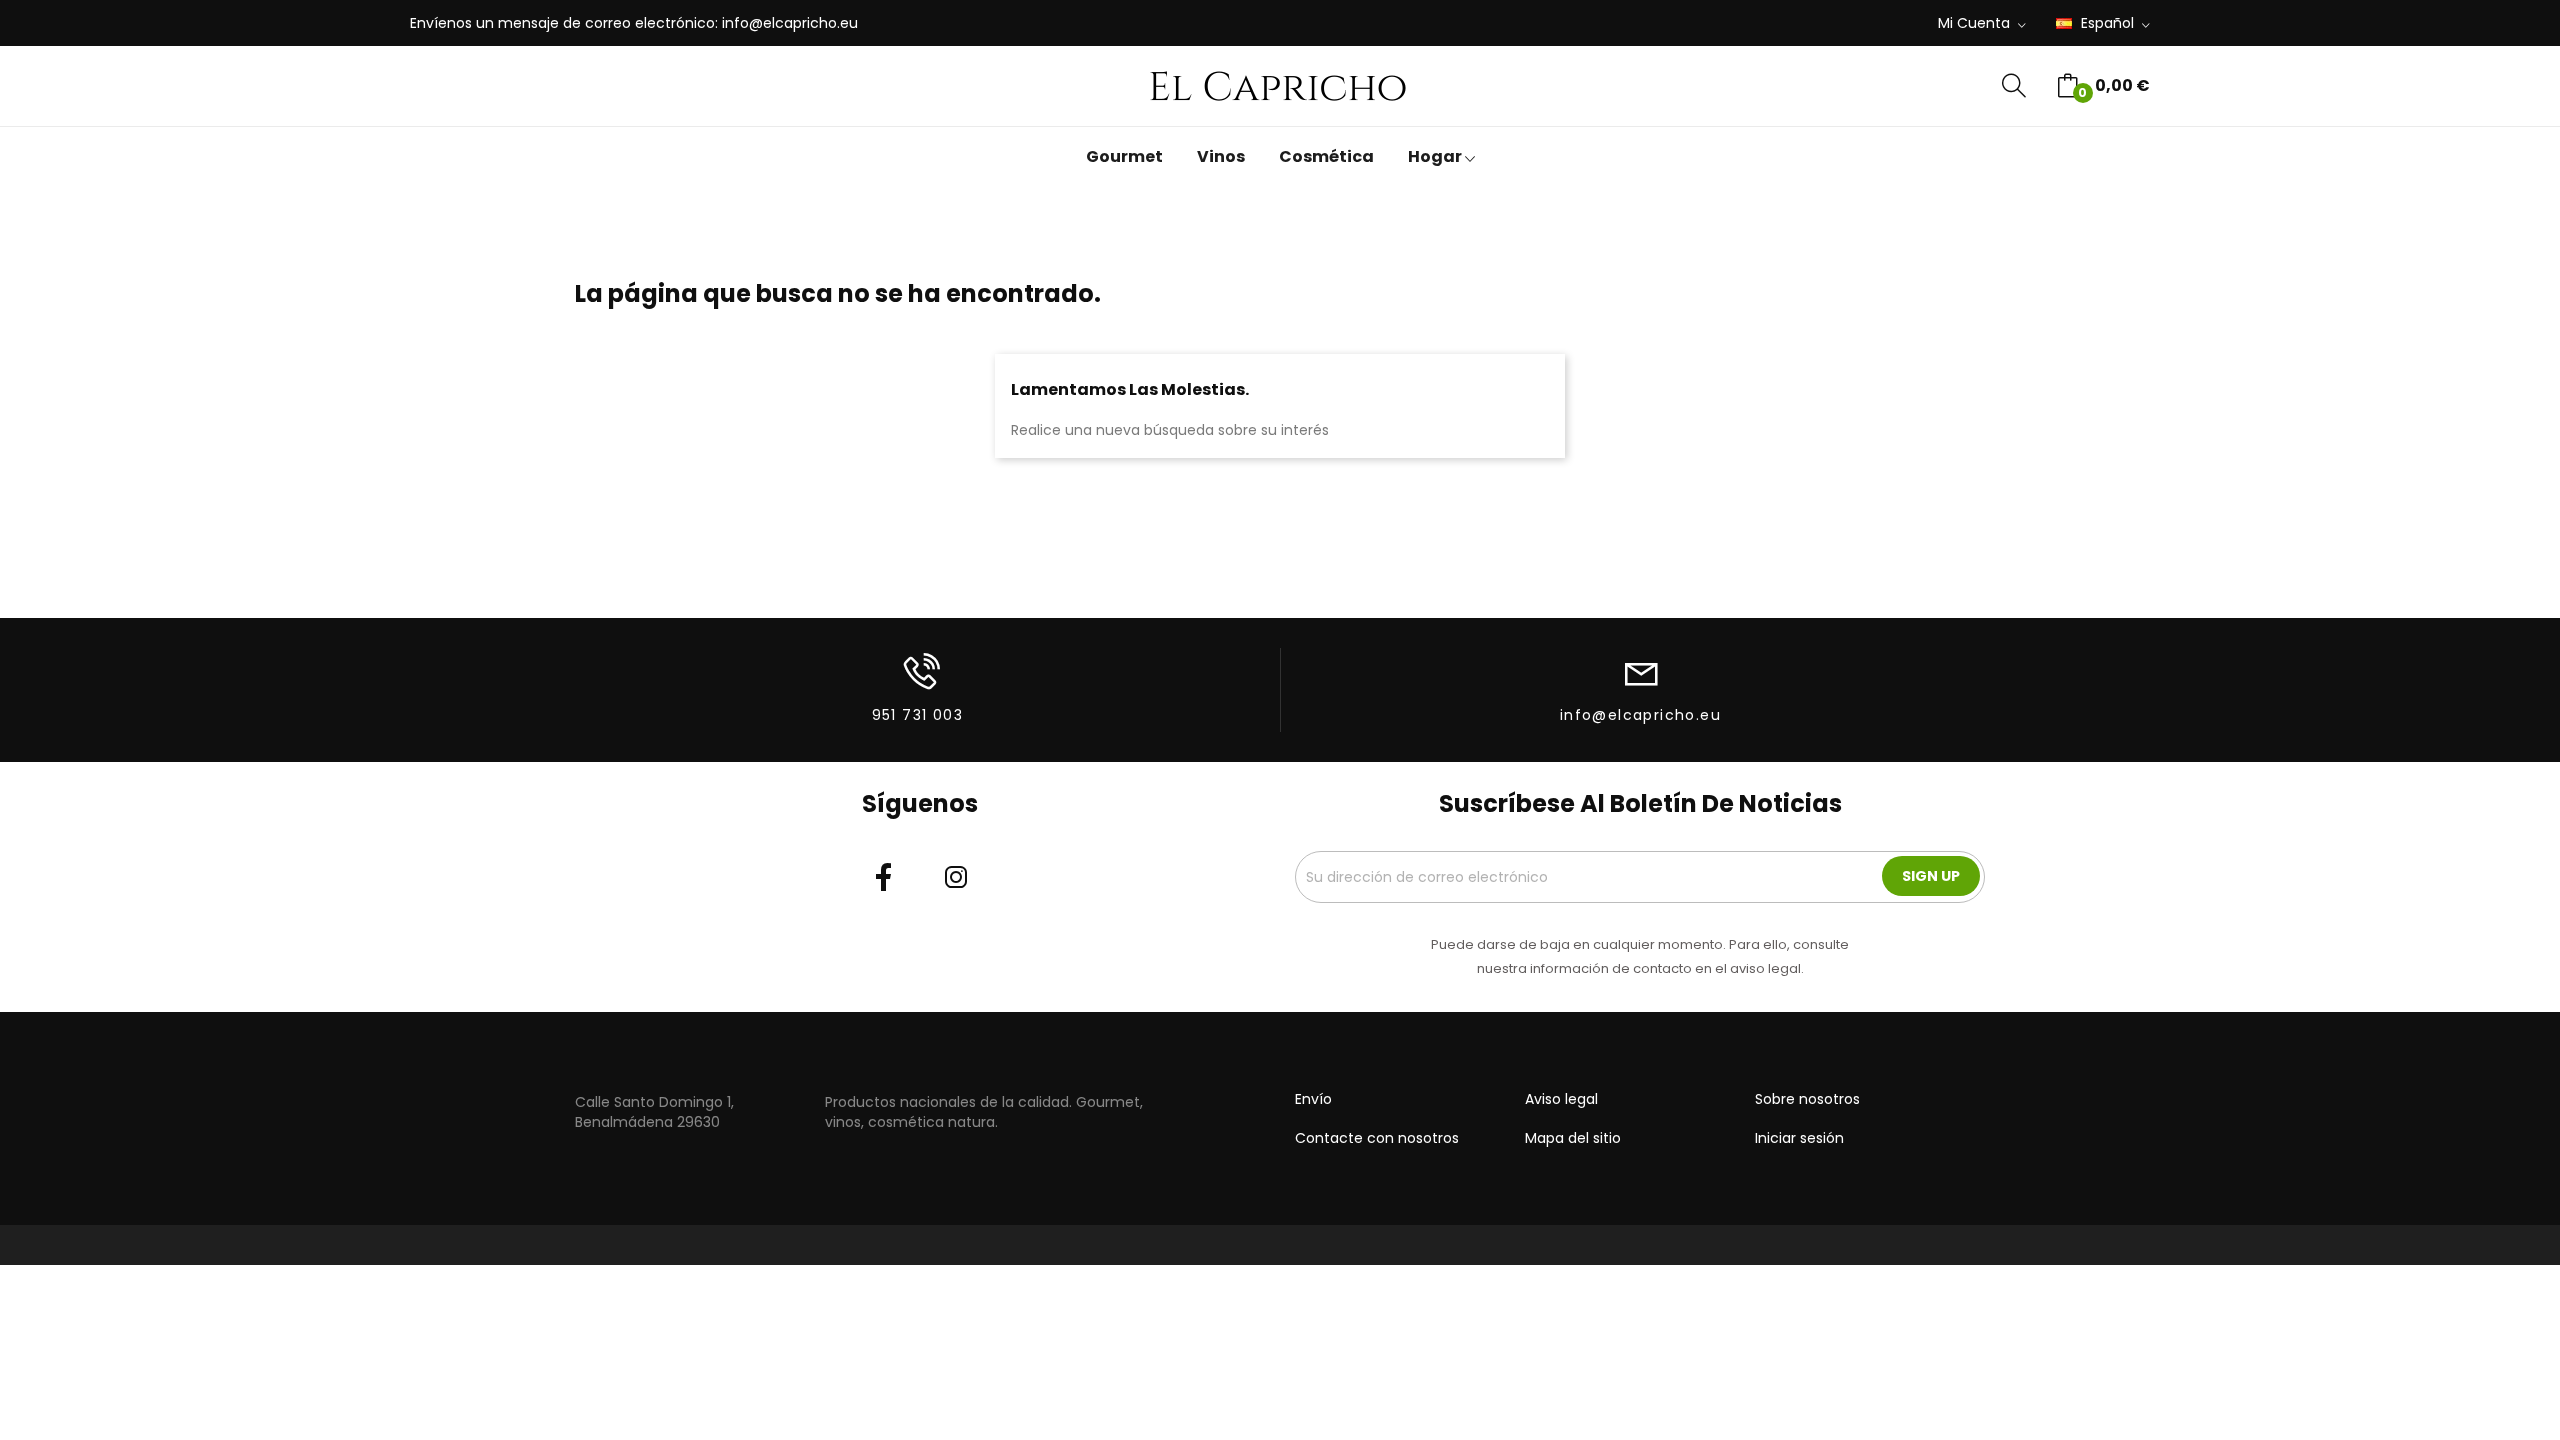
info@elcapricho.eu (790, 23)
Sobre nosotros (1807, 1099)
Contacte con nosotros (1377, 1138)
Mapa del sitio (1573, 1138)
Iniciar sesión (1799, 1138)
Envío (1313, 1099)
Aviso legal (1561, 1099)
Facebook (884, 877)
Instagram (956, 877)
